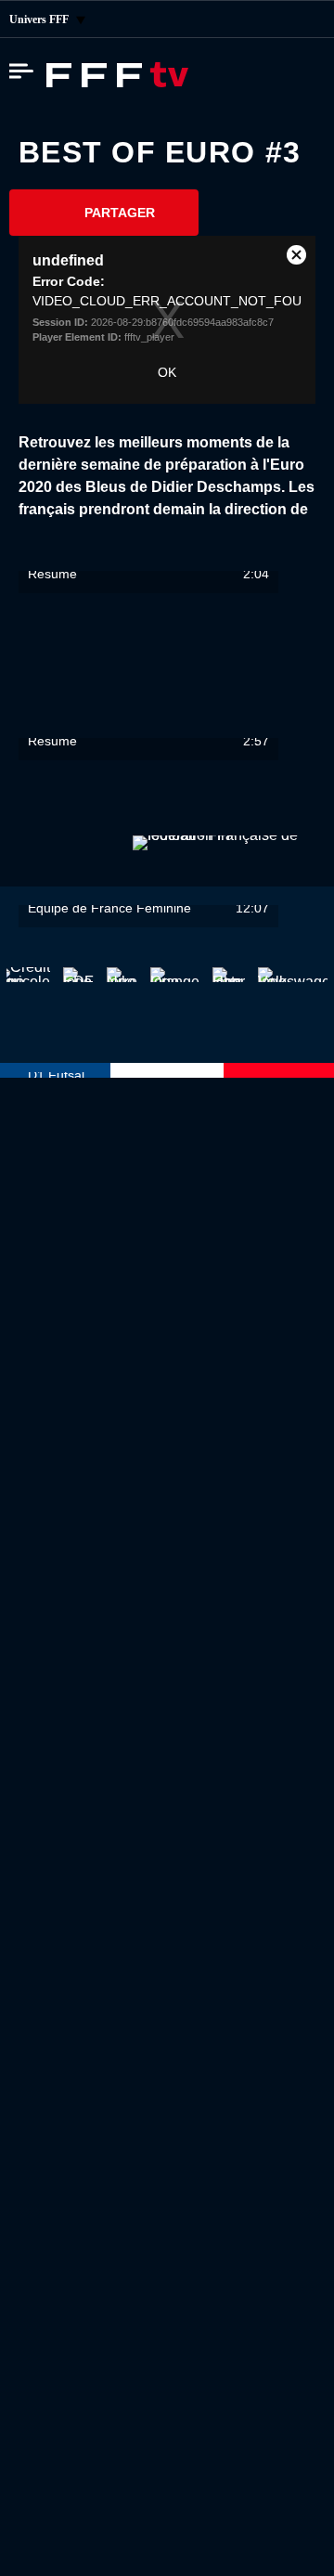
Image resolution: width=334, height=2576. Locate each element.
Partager (120, 213)
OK (167, 372)
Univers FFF (40, 19)
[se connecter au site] (306, 19)
